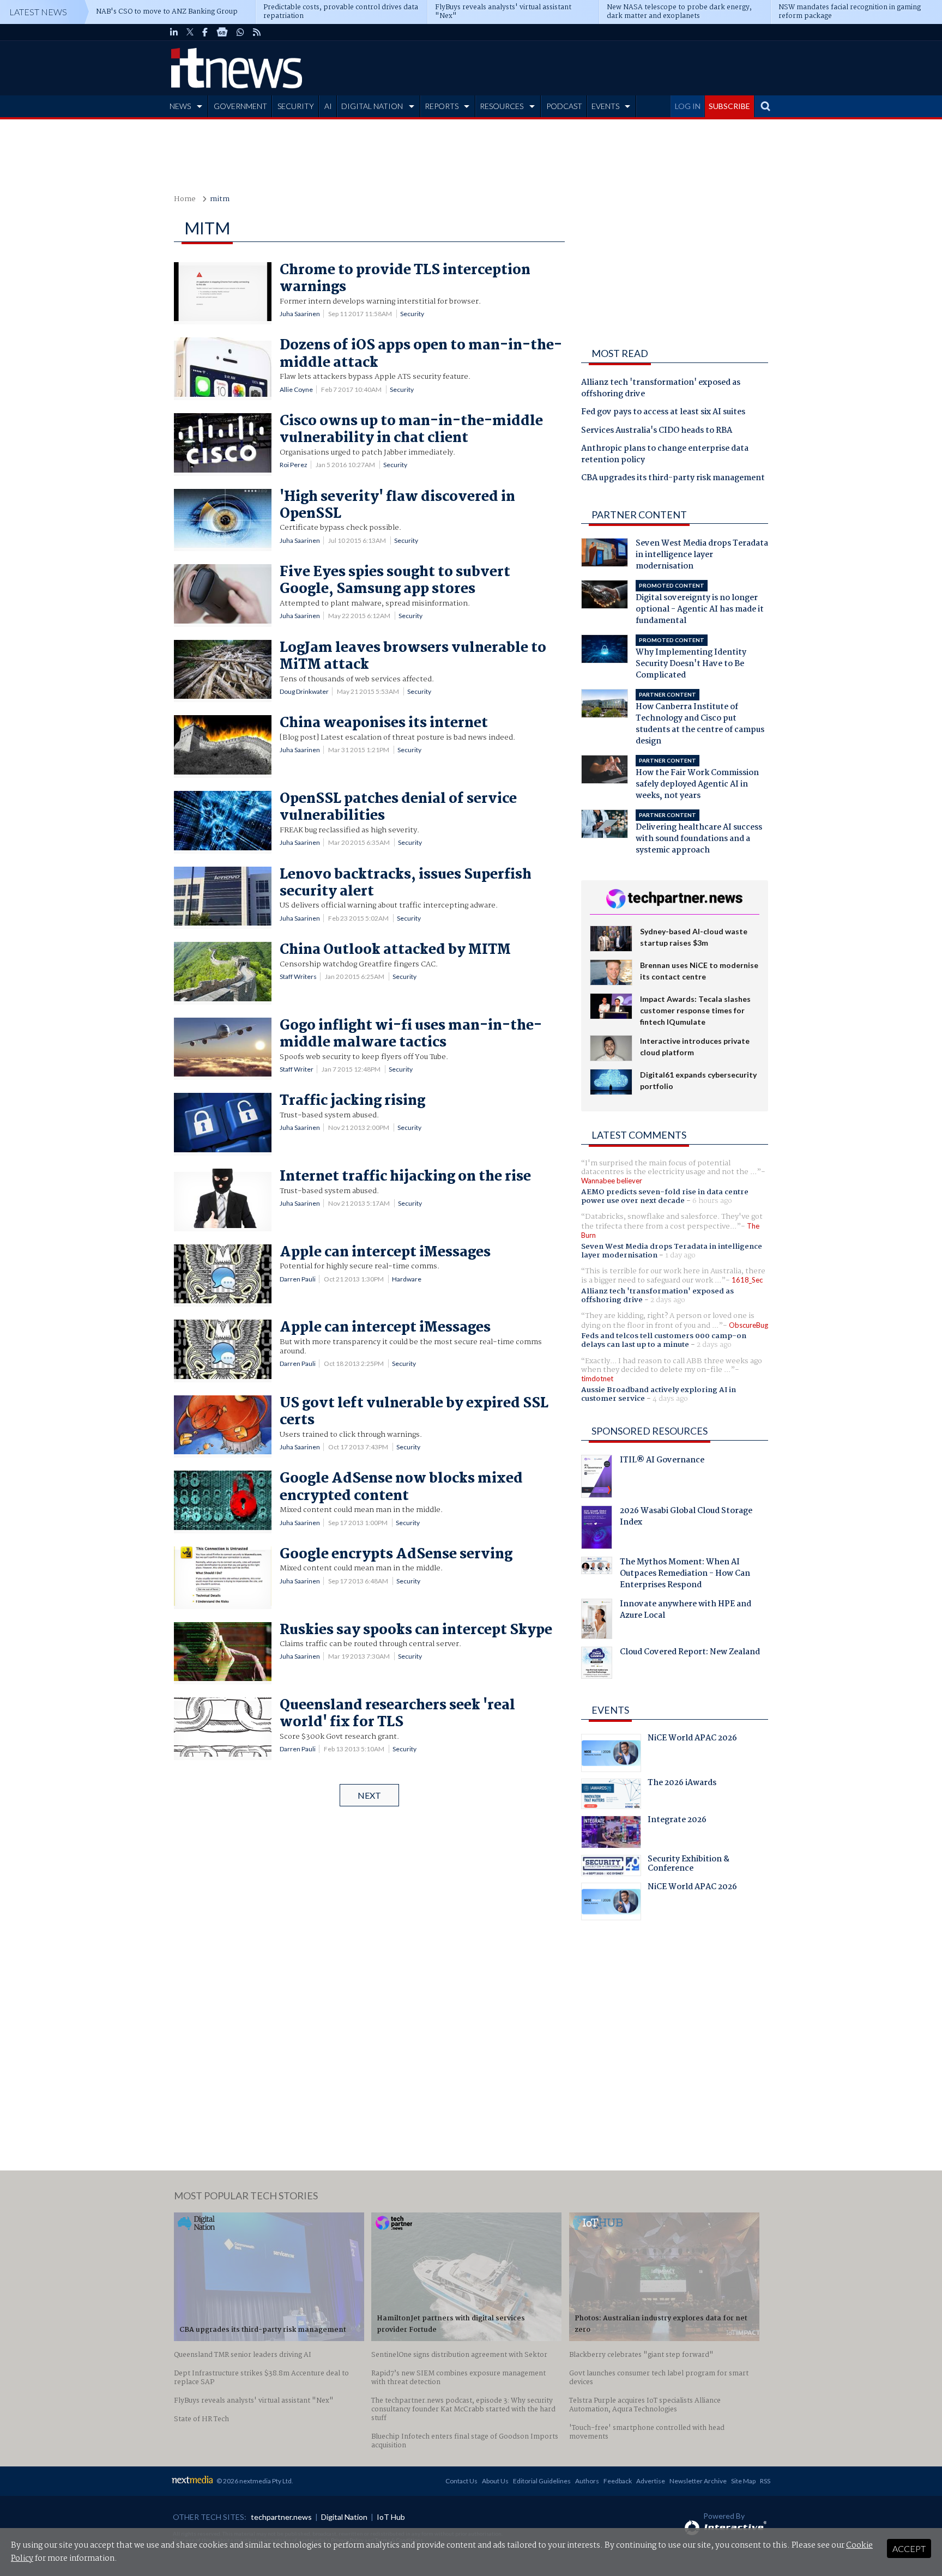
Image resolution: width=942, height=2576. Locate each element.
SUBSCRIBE (729, 106)
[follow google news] (222, 32)
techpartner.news (281, 2517)
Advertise (651, 2481)
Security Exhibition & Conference (689, 1865)
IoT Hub (391, 2517)
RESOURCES (502, 106)
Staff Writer (297, 1069)
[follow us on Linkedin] (174, 32)
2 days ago (668, 1300)
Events (610, 1710)
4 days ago (670, 1399)
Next (369, 1795)
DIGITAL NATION (372, 106)
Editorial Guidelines (542, 2481)
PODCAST (564, 106)
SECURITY (296, 106)
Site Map (743, 2481)
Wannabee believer (612, 1181)
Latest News (38, 12)
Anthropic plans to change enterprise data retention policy (665, 455)
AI (328, 106)
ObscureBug (748, 1325)
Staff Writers (298, 976)
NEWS (180, 106)
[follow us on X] (190, 32)
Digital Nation (344, 2517)
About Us (495, 2481)
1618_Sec (747, 1280)
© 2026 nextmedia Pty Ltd (254, 2481)
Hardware (407, 1279)
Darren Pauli (298, 1279)
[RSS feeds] (257, 32)
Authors (587, 2481)
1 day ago (680, 1255)
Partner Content (639, 515)
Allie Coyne (296, 389)
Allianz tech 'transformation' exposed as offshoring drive (661, 389)
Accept (909, 2548)
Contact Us (461, 2481)
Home (185, 199)
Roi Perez (294, 465)
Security (412, 314)
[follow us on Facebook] (205, 32)
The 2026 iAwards (682, 1784)
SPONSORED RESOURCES (650, 1431)
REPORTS (442, 106)
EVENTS (605, 106)
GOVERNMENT (240, 106)
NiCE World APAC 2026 (692, 1739)
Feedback (618, 2481)
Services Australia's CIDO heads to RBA (657, 431)
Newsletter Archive (698, 2481)
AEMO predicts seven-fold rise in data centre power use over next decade (665, 1196)
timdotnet (597, 1378)
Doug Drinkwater (304, 691)
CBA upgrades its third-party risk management (673, 479)
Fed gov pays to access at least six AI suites (663, 413)
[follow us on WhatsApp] (240, 32)
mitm (220, 199)
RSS (765, 2481)
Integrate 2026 (677, 1821)
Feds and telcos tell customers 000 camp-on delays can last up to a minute (664, 1340)
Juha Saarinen (300, 314)
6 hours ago (712, 1201)
